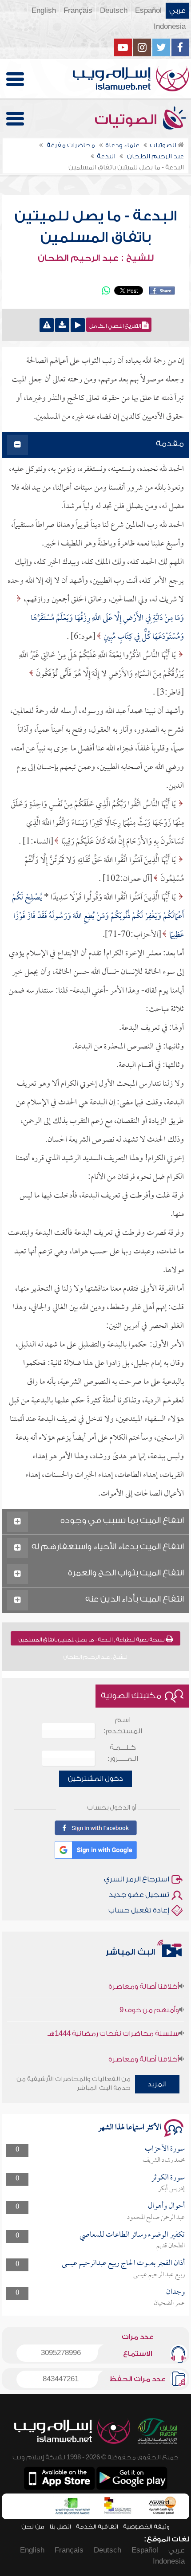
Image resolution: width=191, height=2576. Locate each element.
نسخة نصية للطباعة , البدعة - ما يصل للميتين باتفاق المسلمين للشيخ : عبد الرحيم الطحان (92, 1641)
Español (148, 11)
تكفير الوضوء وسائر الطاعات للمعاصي (132, 2235)
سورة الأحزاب (165, 2149)
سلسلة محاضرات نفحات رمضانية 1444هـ (113, 2022)
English (44, 11)
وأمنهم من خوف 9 (149, 1999)
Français (78, 11)
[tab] (95, 445)
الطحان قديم (171, 2246)
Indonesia (170, 27)
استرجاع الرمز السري (137, 1879)
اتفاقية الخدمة (97, 2527)
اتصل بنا (60, 2527)
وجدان (175, 2292)
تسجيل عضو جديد (139, 1895)
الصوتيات (127, 120)
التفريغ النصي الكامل (115, 326)
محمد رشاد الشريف (164, 2160)
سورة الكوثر (168, 2178)
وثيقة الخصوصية (146, 2527)
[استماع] (78, 325)
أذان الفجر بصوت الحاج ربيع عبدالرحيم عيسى (123, 2264)
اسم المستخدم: (123, 1726)
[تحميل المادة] (62, 325)
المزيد (157, 2084)
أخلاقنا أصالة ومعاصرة (144, 1975)
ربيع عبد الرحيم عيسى (159, 2275)
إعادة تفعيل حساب (139, 1910)
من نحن (33, 2527)
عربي (177, 11)
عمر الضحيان (169, 2303)
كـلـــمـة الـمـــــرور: (123, 1753)
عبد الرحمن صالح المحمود (156, 2218)
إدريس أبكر (171, 2189)
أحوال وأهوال (166, 2206)
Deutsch (114, 11)
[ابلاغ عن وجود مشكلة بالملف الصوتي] (47, 325)
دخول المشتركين (95, 1779)
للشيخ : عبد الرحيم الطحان (96, 258)
